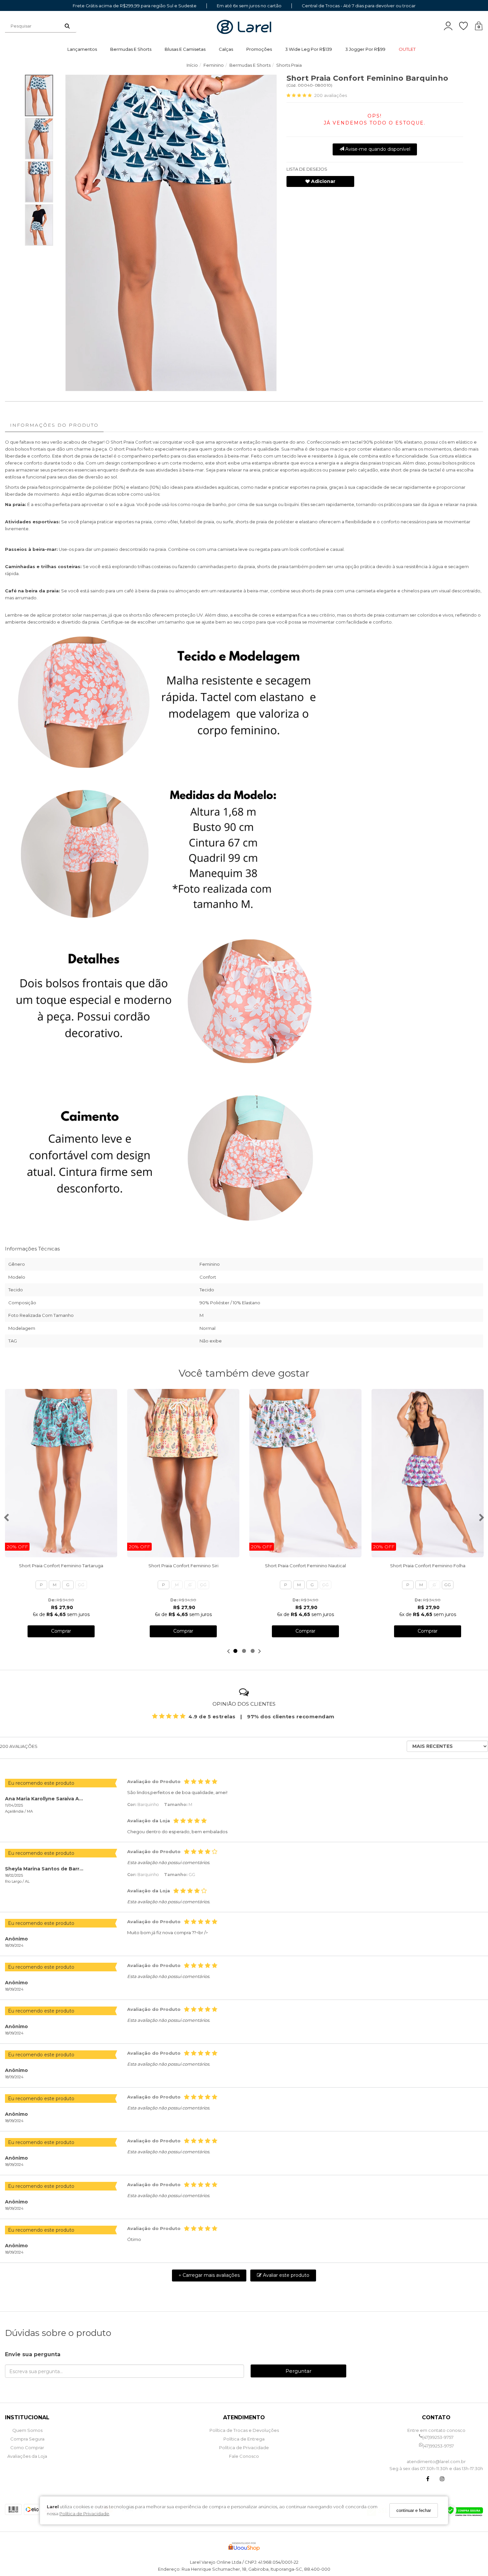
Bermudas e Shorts (131, 49)
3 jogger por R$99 (365, 49)
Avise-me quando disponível (377, 149)
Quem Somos (27, 2430)
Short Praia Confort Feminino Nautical (305, 1566)
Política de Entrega (244, 2439)
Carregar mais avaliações (209, 2275)
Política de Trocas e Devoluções (244, 2430)
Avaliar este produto (285, 2275)
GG (81, 1585)
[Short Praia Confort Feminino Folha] (428, 1473)
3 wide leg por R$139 (309, 49)
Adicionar (323, 181)
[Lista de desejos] (467, 26)
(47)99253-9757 (438, 2437)
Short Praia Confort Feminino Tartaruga (61, 1566)
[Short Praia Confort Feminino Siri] (183, 1473)
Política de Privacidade (84, 2514)
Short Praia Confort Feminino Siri (183, 1566)
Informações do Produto (54, 425)
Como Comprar (27, 2447)
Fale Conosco (244, 2456)
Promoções (259, 49)
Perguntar (298, 2371)
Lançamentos (82, 49)
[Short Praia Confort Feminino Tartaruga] (61, 1473)
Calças (226, 49)
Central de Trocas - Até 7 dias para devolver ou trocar (359, 6)
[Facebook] (428, 2480)
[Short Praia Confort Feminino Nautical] (305, 1473)
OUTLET (407, 49)
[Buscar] (67, 26)
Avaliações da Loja (27, 2456)
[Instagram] (442, 2480)
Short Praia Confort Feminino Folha (428, 1566)
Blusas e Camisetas (185, 49)
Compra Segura (27, 2439)
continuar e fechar (414, 2510)
